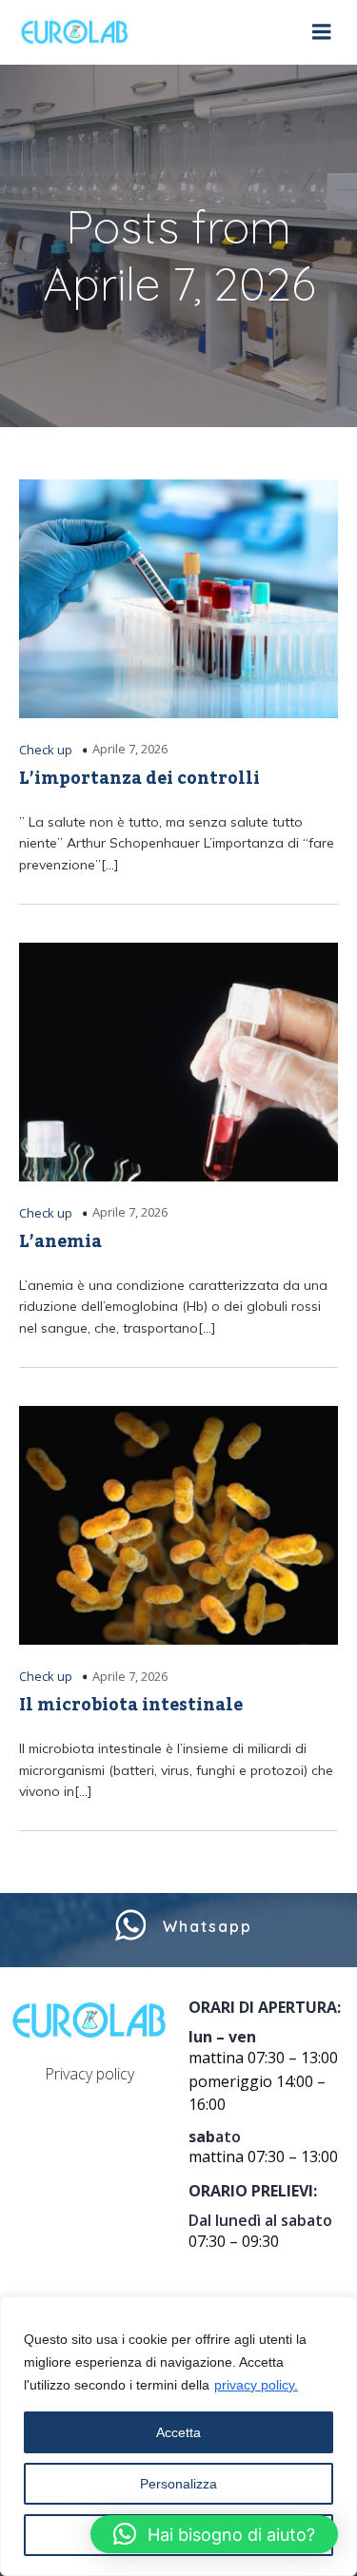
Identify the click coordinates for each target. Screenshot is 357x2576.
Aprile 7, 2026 (130, 749)
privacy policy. (256, 2385)
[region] (178, 2436)
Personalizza (178, 2484)
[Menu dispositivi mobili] (322, 32)
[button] (214, 2534)
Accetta (178, 2432)
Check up (46, 750)
